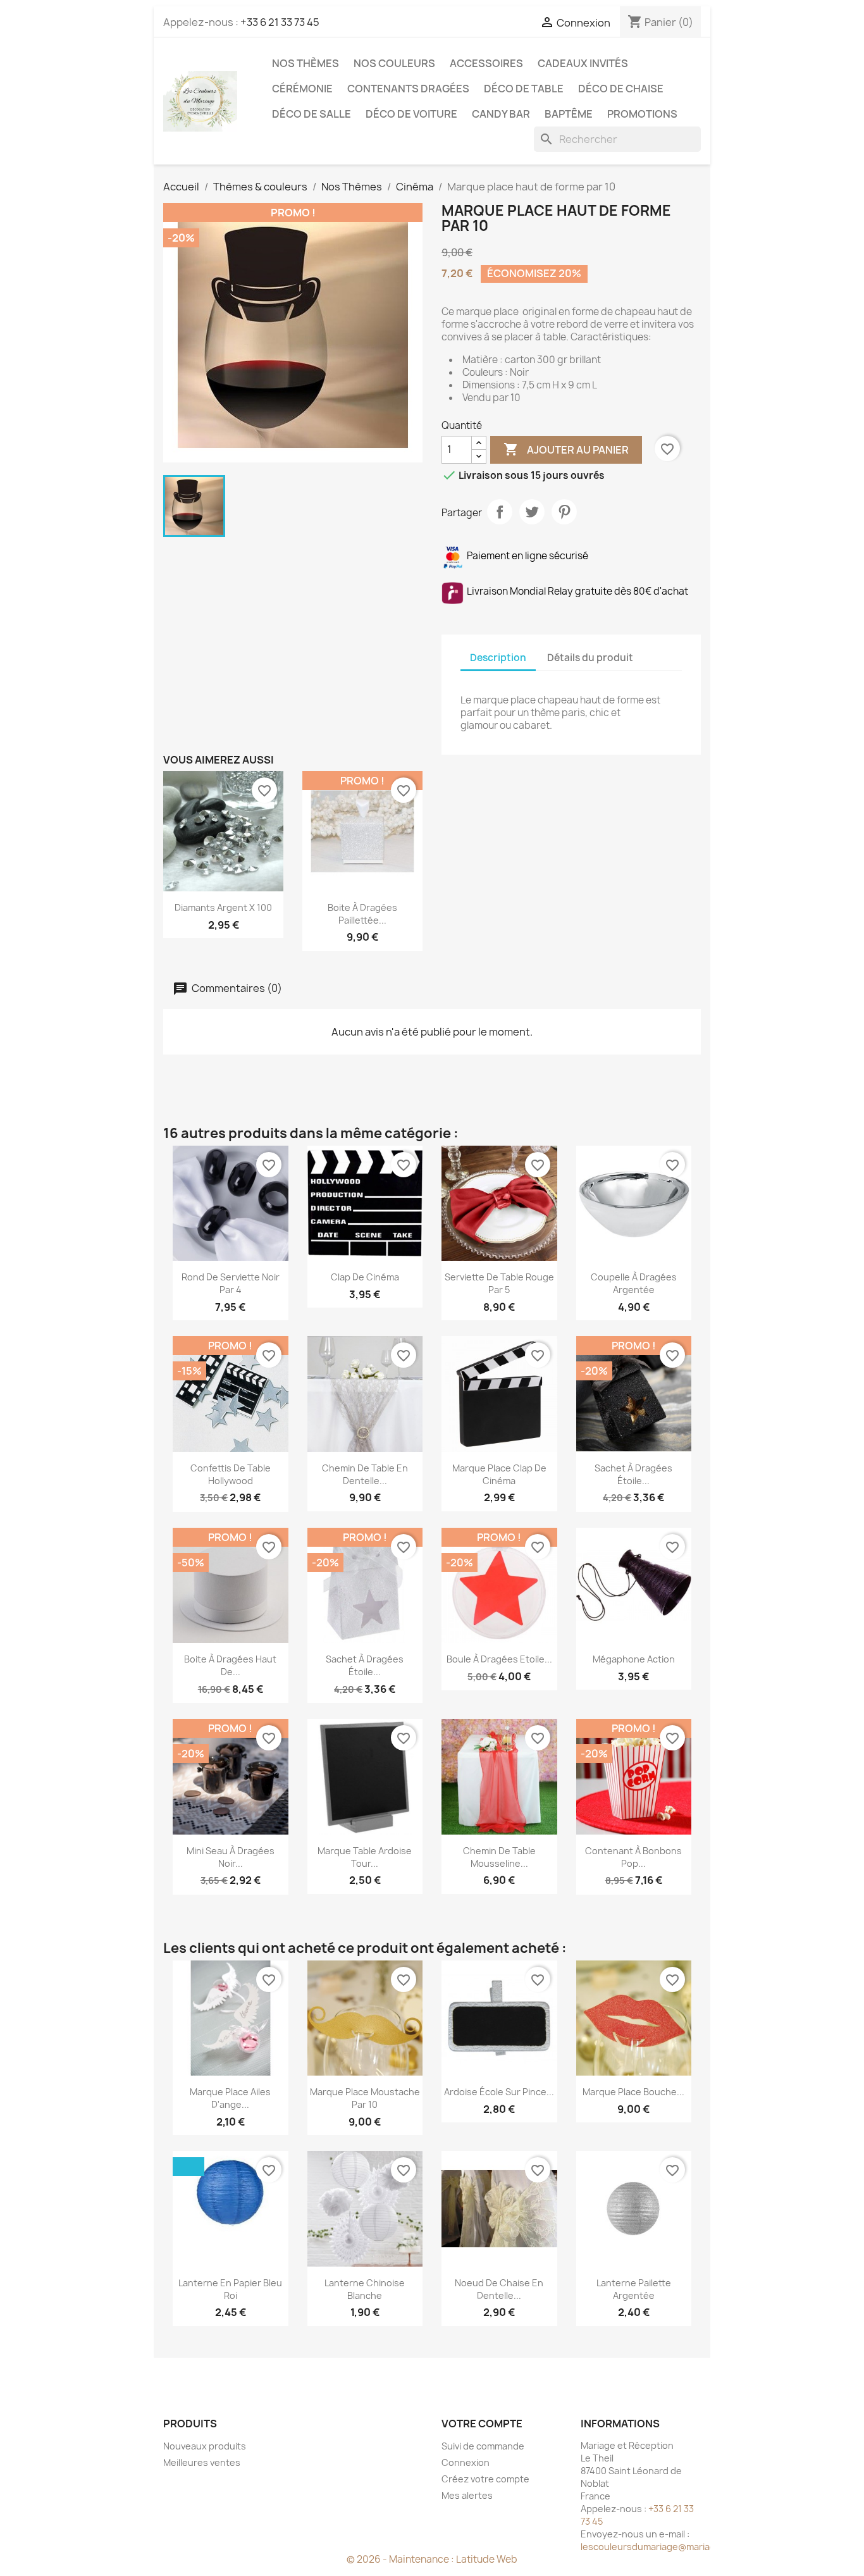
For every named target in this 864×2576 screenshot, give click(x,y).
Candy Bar (501, 114)
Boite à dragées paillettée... (362, 914)
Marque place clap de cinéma (499, 1474)
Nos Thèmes (305, 63)
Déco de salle (312, 114)
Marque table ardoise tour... (365, 1857)
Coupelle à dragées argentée (634, 1283)
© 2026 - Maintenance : (401, 2559)
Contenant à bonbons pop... (633, 1857)
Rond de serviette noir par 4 (231, 1283)
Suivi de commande (483, 2446)
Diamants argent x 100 (223, 907)
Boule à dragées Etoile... (499, 1659)
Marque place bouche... (633, 2092)
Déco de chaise (621, 89)
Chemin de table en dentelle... (365, 1474)
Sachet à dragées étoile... (633, 1474)
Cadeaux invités (583, 63)
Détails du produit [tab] (590, 658)
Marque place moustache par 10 (365, 2098)
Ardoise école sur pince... (499, 2092)
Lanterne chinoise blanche (365, 2289)
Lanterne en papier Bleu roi (230, 2289)
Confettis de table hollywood (231, 1474)
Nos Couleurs (394, 63)
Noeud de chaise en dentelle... (499, 2289)
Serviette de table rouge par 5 (499, 1283)
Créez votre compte (485, 2479)
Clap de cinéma (365, 1277)
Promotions (642, 114)
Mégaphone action (634, 1659)
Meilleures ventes (202, 2462)
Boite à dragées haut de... (230, 1665)
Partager (500, 512)
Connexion (466, 2462)
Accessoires (486, 63)
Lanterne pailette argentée (634, 2289)
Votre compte (482, 2424)
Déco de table (524, 89)
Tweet (532, 512)
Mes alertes (467, 2495)
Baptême (569, 114)
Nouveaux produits (205, 2446)
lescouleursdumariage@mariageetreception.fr (682, 2547)
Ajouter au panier (566, 449)
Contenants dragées (408, 89)
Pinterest (564, 512)
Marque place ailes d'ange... (230, 2098)
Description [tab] (498, 658)
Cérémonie (302, 89)
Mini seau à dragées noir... (231, 1857)
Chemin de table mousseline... (499, 1857)
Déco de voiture (411, 114)
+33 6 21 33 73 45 (280, 22)
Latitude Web (487, 2559)
